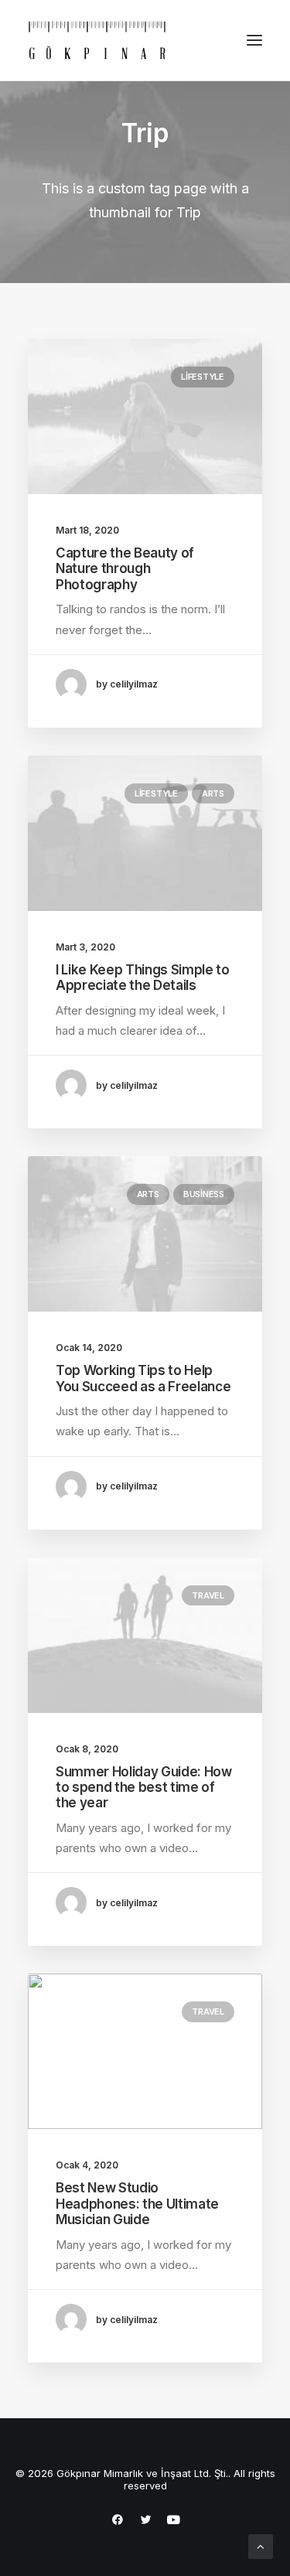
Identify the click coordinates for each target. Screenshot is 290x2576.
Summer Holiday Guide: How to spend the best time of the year (144, 1788)
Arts (213, 793)
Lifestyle (203, 377)
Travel (208, 1595)
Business (204, 1194)
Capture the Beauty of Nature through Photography (125, 569)
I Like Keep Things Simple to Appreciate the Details (142, 978)
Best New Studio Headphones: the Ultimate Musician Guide (137, 2204)
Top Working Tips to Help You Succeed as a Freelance (143, 1378)
